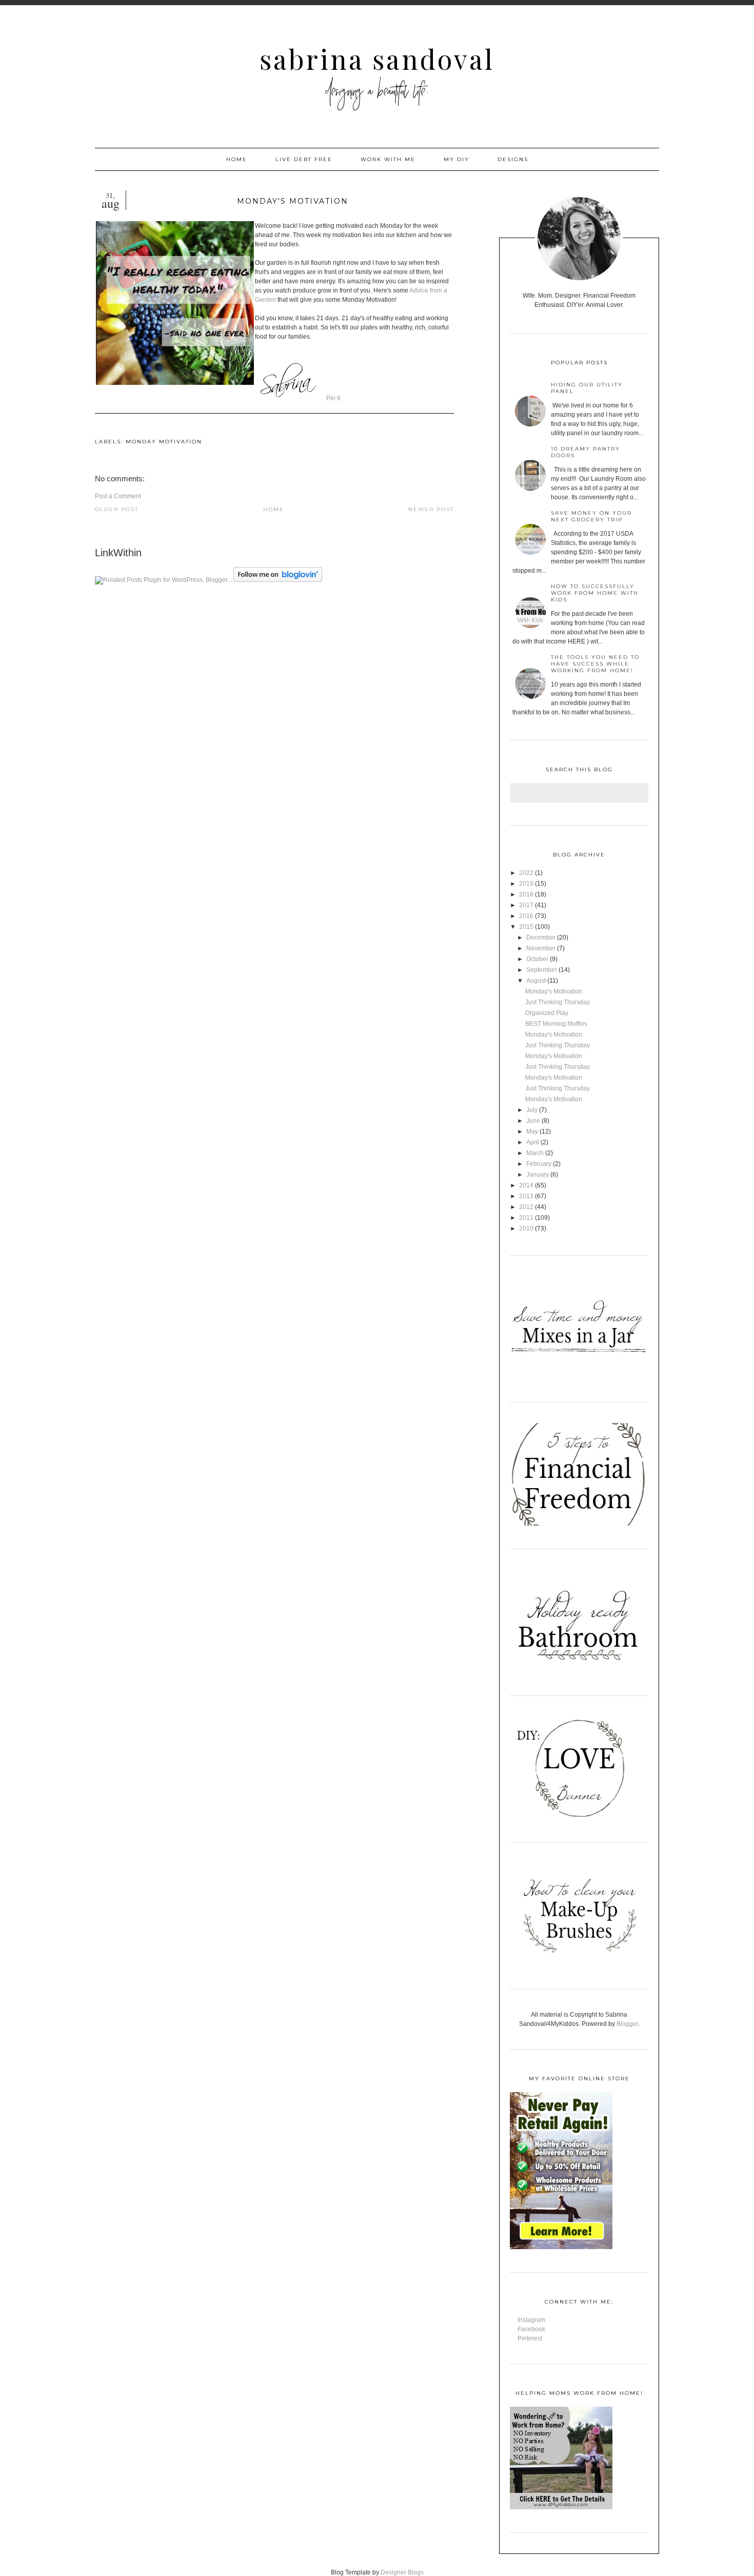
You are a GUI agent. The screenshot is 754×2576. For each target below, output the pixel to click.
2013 (526, 1196)
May (532, 1131)
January (538, 1175)
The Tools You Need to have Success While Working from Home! (595, 664)
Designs (513, 159)
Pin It (333, 398)
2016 (526, 916)
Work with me (388, 159)
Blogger (627, 2024)
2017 (526, 905)
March (535, 1153)
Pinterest (530, 2338)
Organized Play (547, 1013)
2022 (526, 873)
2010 (526, 1228)
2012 (526, 1207)
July (532, 1110)
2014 (526, 1185)
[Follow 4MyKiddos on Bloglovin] (278, 580)
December (541, 938)
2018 (526, 894)
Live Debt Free (304, 159)
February (539, 1164)
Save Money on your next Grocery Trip (591, 516)
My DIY (457, 159)
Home (237, 159)
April (533, 1142)
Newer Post (431, 509)
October (537, 959)
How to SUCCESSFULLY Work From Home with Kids (595, 593)
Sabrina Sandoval (377, 59)
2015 (526, 927)
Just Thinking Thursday (558, 1002)
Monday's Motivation (554, 991)
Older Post (117, 509)
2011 (526, 1218)
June (533, 1121)
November (541, 948)
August (536, 981)
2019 (526, 884)
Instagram (531, 2320)
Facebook (531, 2329)
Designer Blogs (402, 2572)
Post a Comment (118, 496)
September (542, 970)
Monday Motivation (164, 442)
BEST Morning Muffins (556, 1024)
